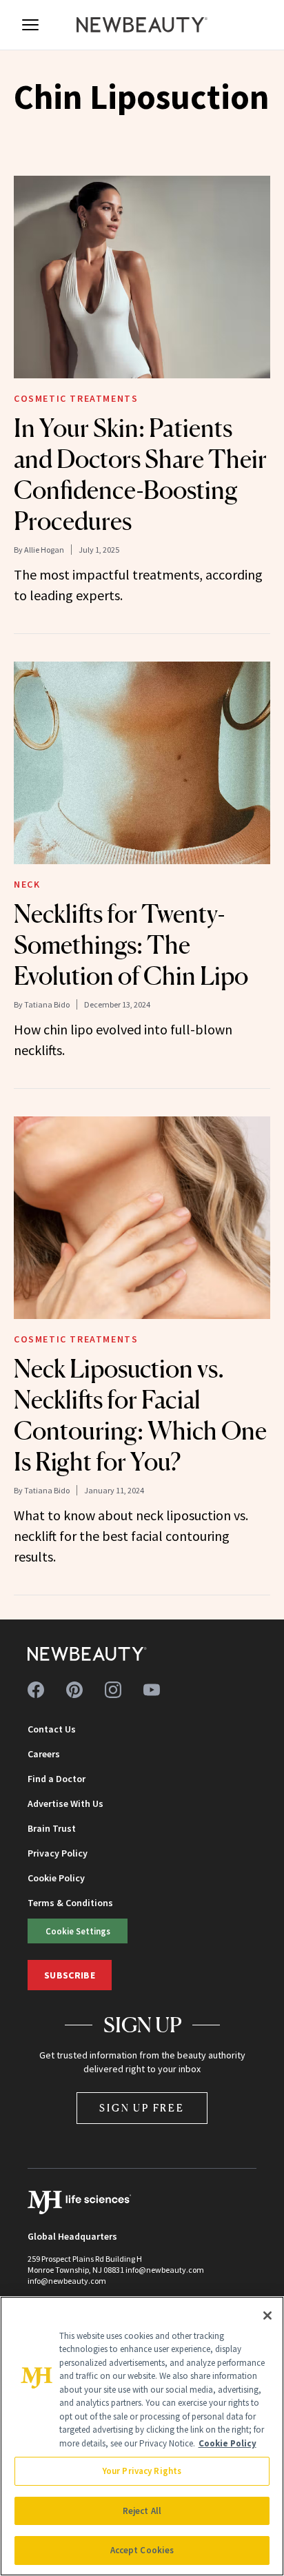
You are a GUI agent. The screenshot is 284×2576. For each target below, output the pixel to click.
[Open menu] (30, 25)
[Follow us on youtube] (152, 1690)
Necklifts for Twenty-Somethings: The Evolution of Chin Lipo (131, 945)
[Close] (267, 2316)
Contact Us (52, 1729)
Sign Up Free (142, 2108)
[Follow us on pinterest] (74, 1690)
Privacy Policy (58, 1853)
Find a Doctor (57, 1779)
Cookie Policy (56, 1878)
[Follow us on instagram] (113, 1690)
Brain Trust (52, 1828)
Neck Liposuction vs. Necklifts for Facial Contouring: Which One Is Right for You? (140, 1415)
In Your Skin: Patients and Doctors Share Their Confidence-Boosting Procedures (140, 474)
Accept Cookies (142, 2550)
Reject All (142, 2511)
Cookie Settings (78, 1931)
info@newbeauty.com (67, 2281)
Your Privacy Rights (142, 2471)
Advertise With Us (65, 1803)
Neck (27, 884)
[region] (142, 2436)
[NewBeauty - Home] (142, 25)
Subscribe (70, 1975)
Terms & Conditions (70, 1903)
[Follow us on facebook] (36, 1690)
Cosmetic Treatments (76, 398)
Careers (44, 1754)
